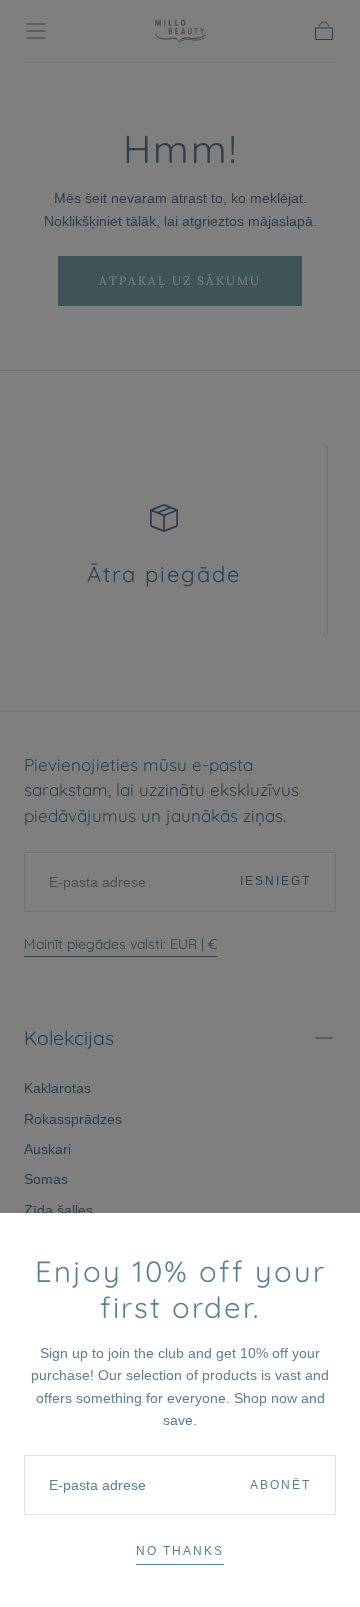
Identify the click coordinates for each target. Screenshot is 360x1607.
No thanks (180, 1551)
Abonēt (280, 1485)
